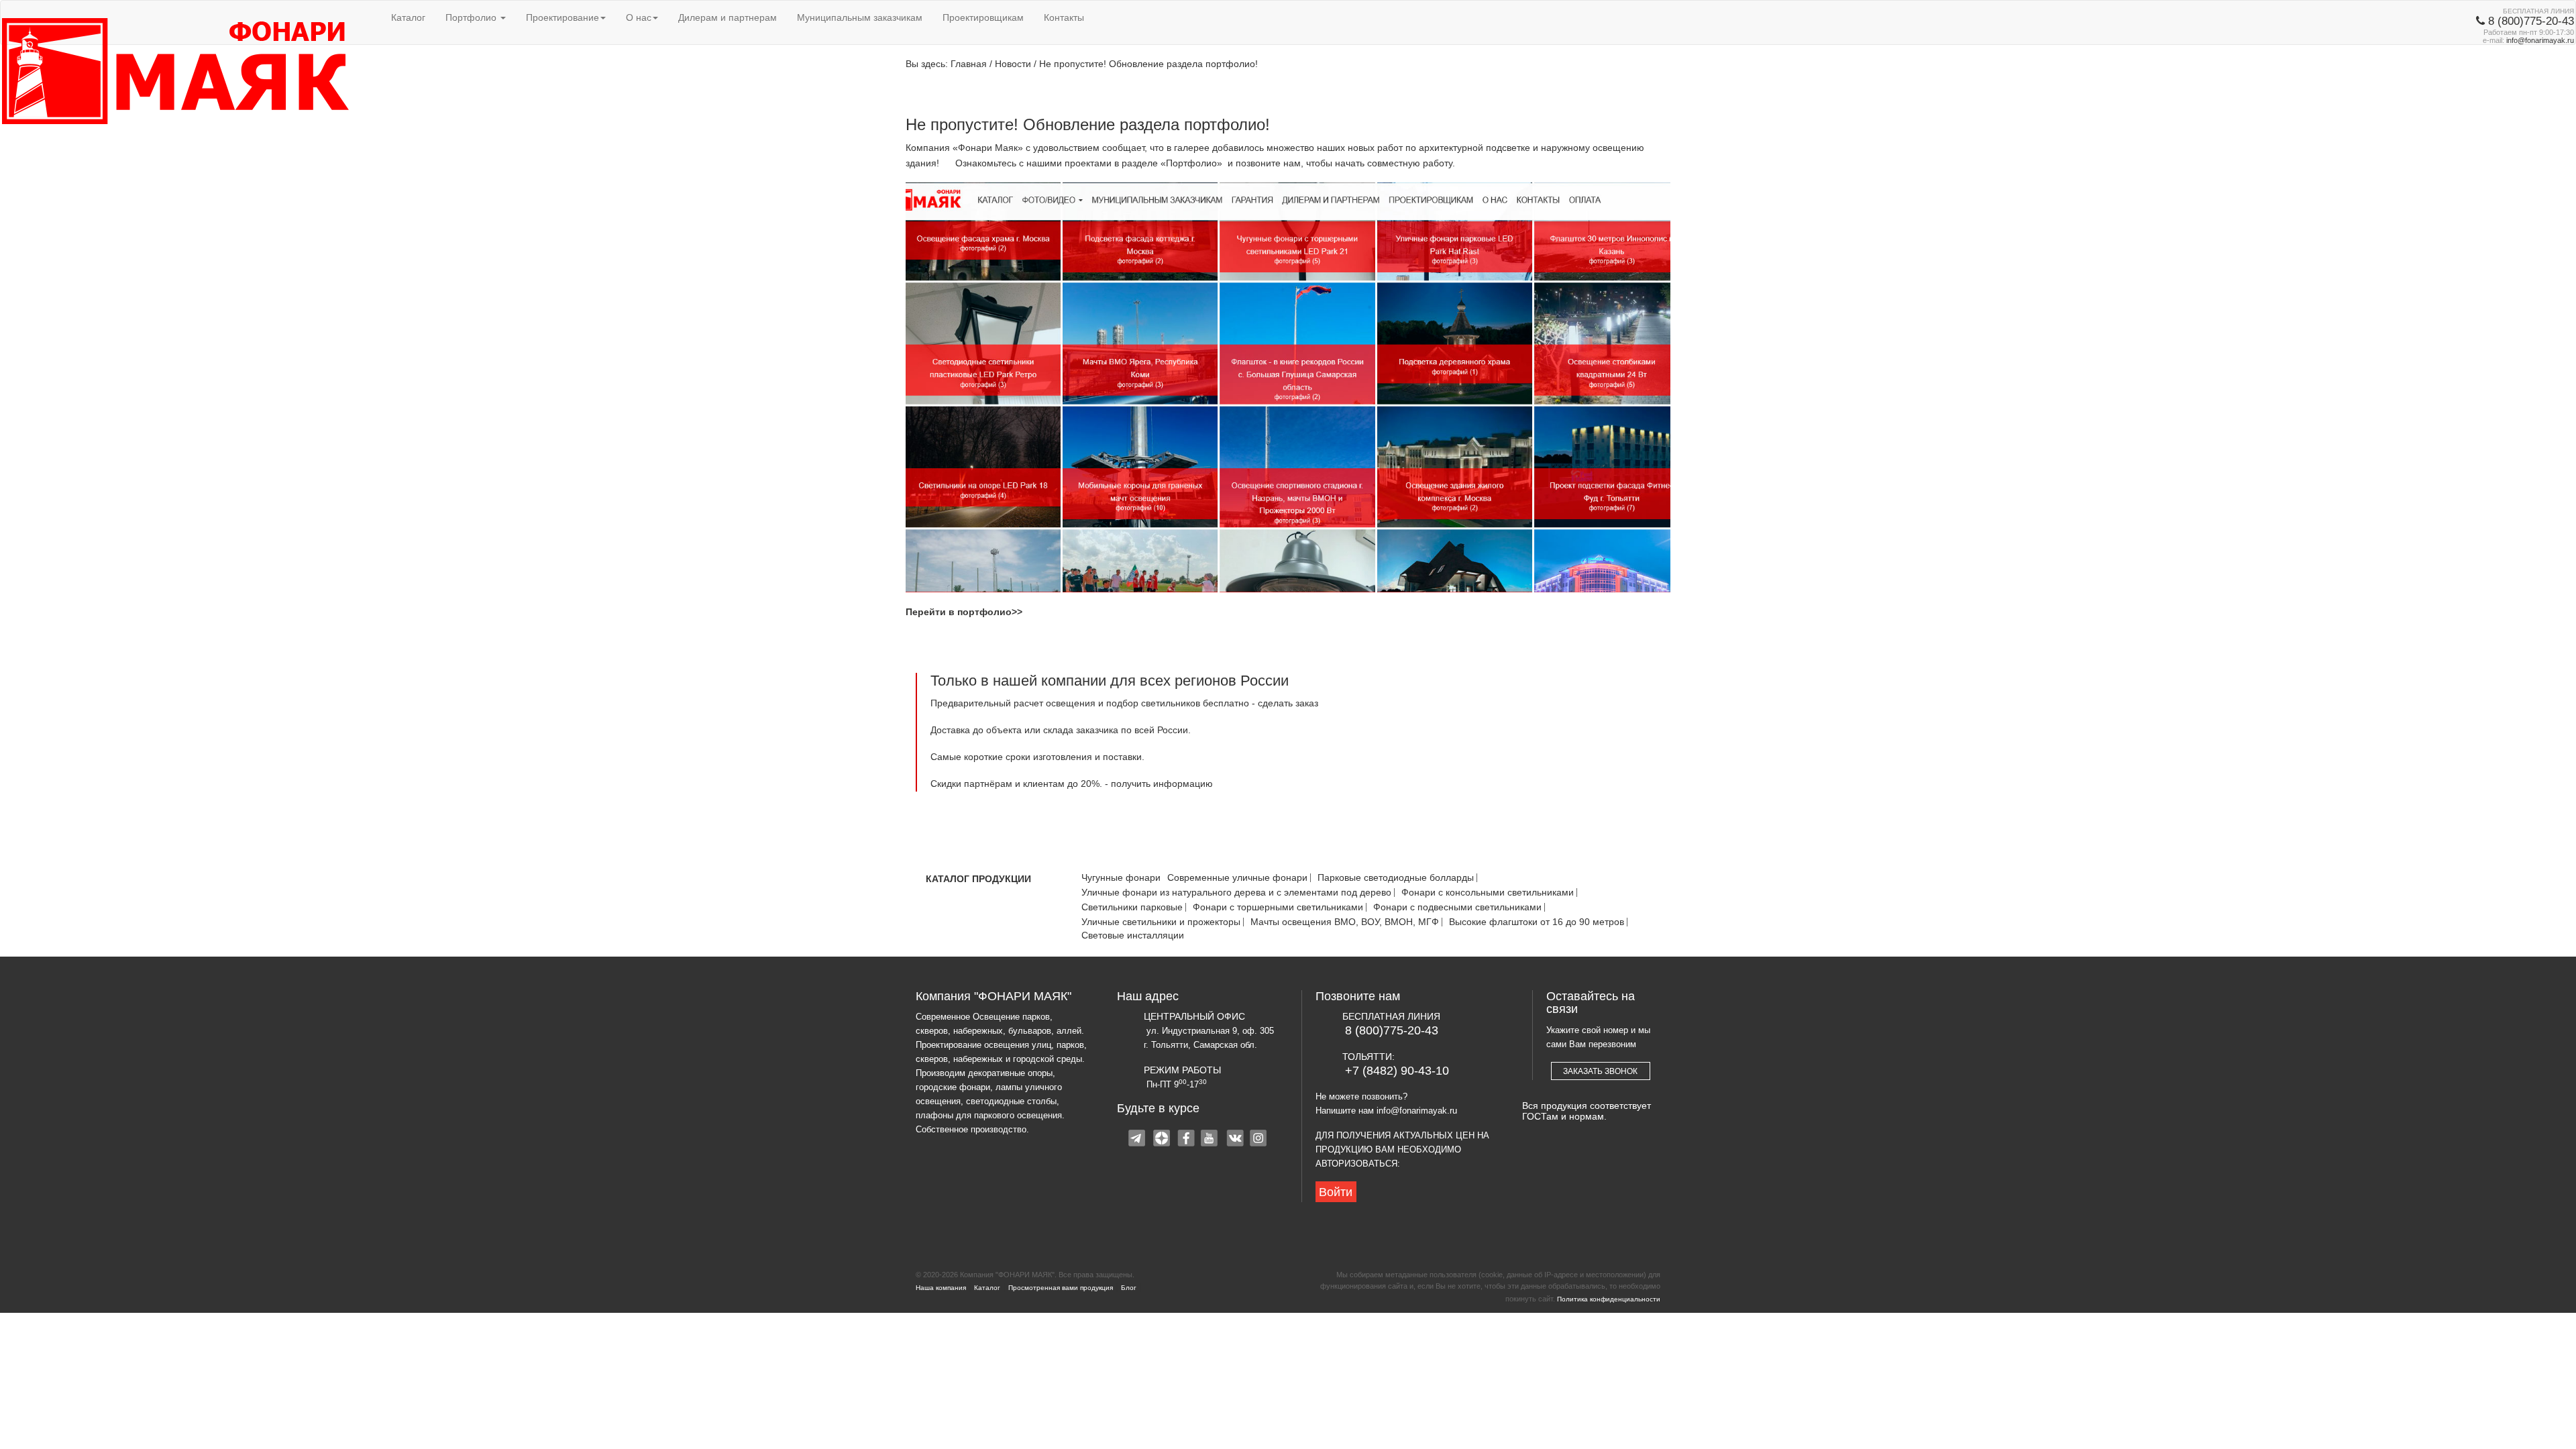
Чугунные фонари (1121, 878)
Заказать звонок (1600, 1071)
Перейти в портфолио (959, 612)
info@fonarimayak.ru (2540, 40)
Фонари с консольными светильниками (1488, 893)
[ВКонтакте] (1235, 1140)
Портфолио (472, 17)
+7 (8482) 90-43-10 (1397, 1071)
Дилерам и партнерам (728, 17)
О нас (639, 17)
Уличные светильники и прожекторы (1161, 922)
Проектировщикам (983, 17)
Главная (969, 64)
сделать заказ (1288, 703)
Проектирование (562, 17)
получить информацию (1162, 784)
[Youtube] (1211, 1140)
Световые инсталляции (1133, 935)
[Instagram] (1259, 1140)
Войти (1336, 1192)
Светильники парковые (1132, 907)
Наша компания (941, 1288)
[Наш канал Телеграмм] (1138, 1140)
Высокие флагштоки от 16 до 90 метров (1537, 922)
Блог (1129, 1288)
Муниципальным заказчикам (860, 17)
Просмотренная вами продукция (1061, 1288)
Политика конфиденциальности (1609, 1299)
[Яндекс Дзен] (1163, 1140)
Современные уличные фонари (1237, 878)
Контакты (1064, 17)
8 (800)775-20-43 (1392, 1030)
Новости (1013, 64)
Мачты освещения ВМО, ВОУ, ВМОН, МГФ (1345, 922)
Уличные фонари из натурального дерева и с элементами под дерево (1236, 893)
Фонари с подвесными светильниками (1457, 907)
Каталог (408, 17)
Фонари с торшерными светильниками (1278, 907)
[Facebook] (1187, 1140)
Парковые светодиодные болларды (1396, 878)
